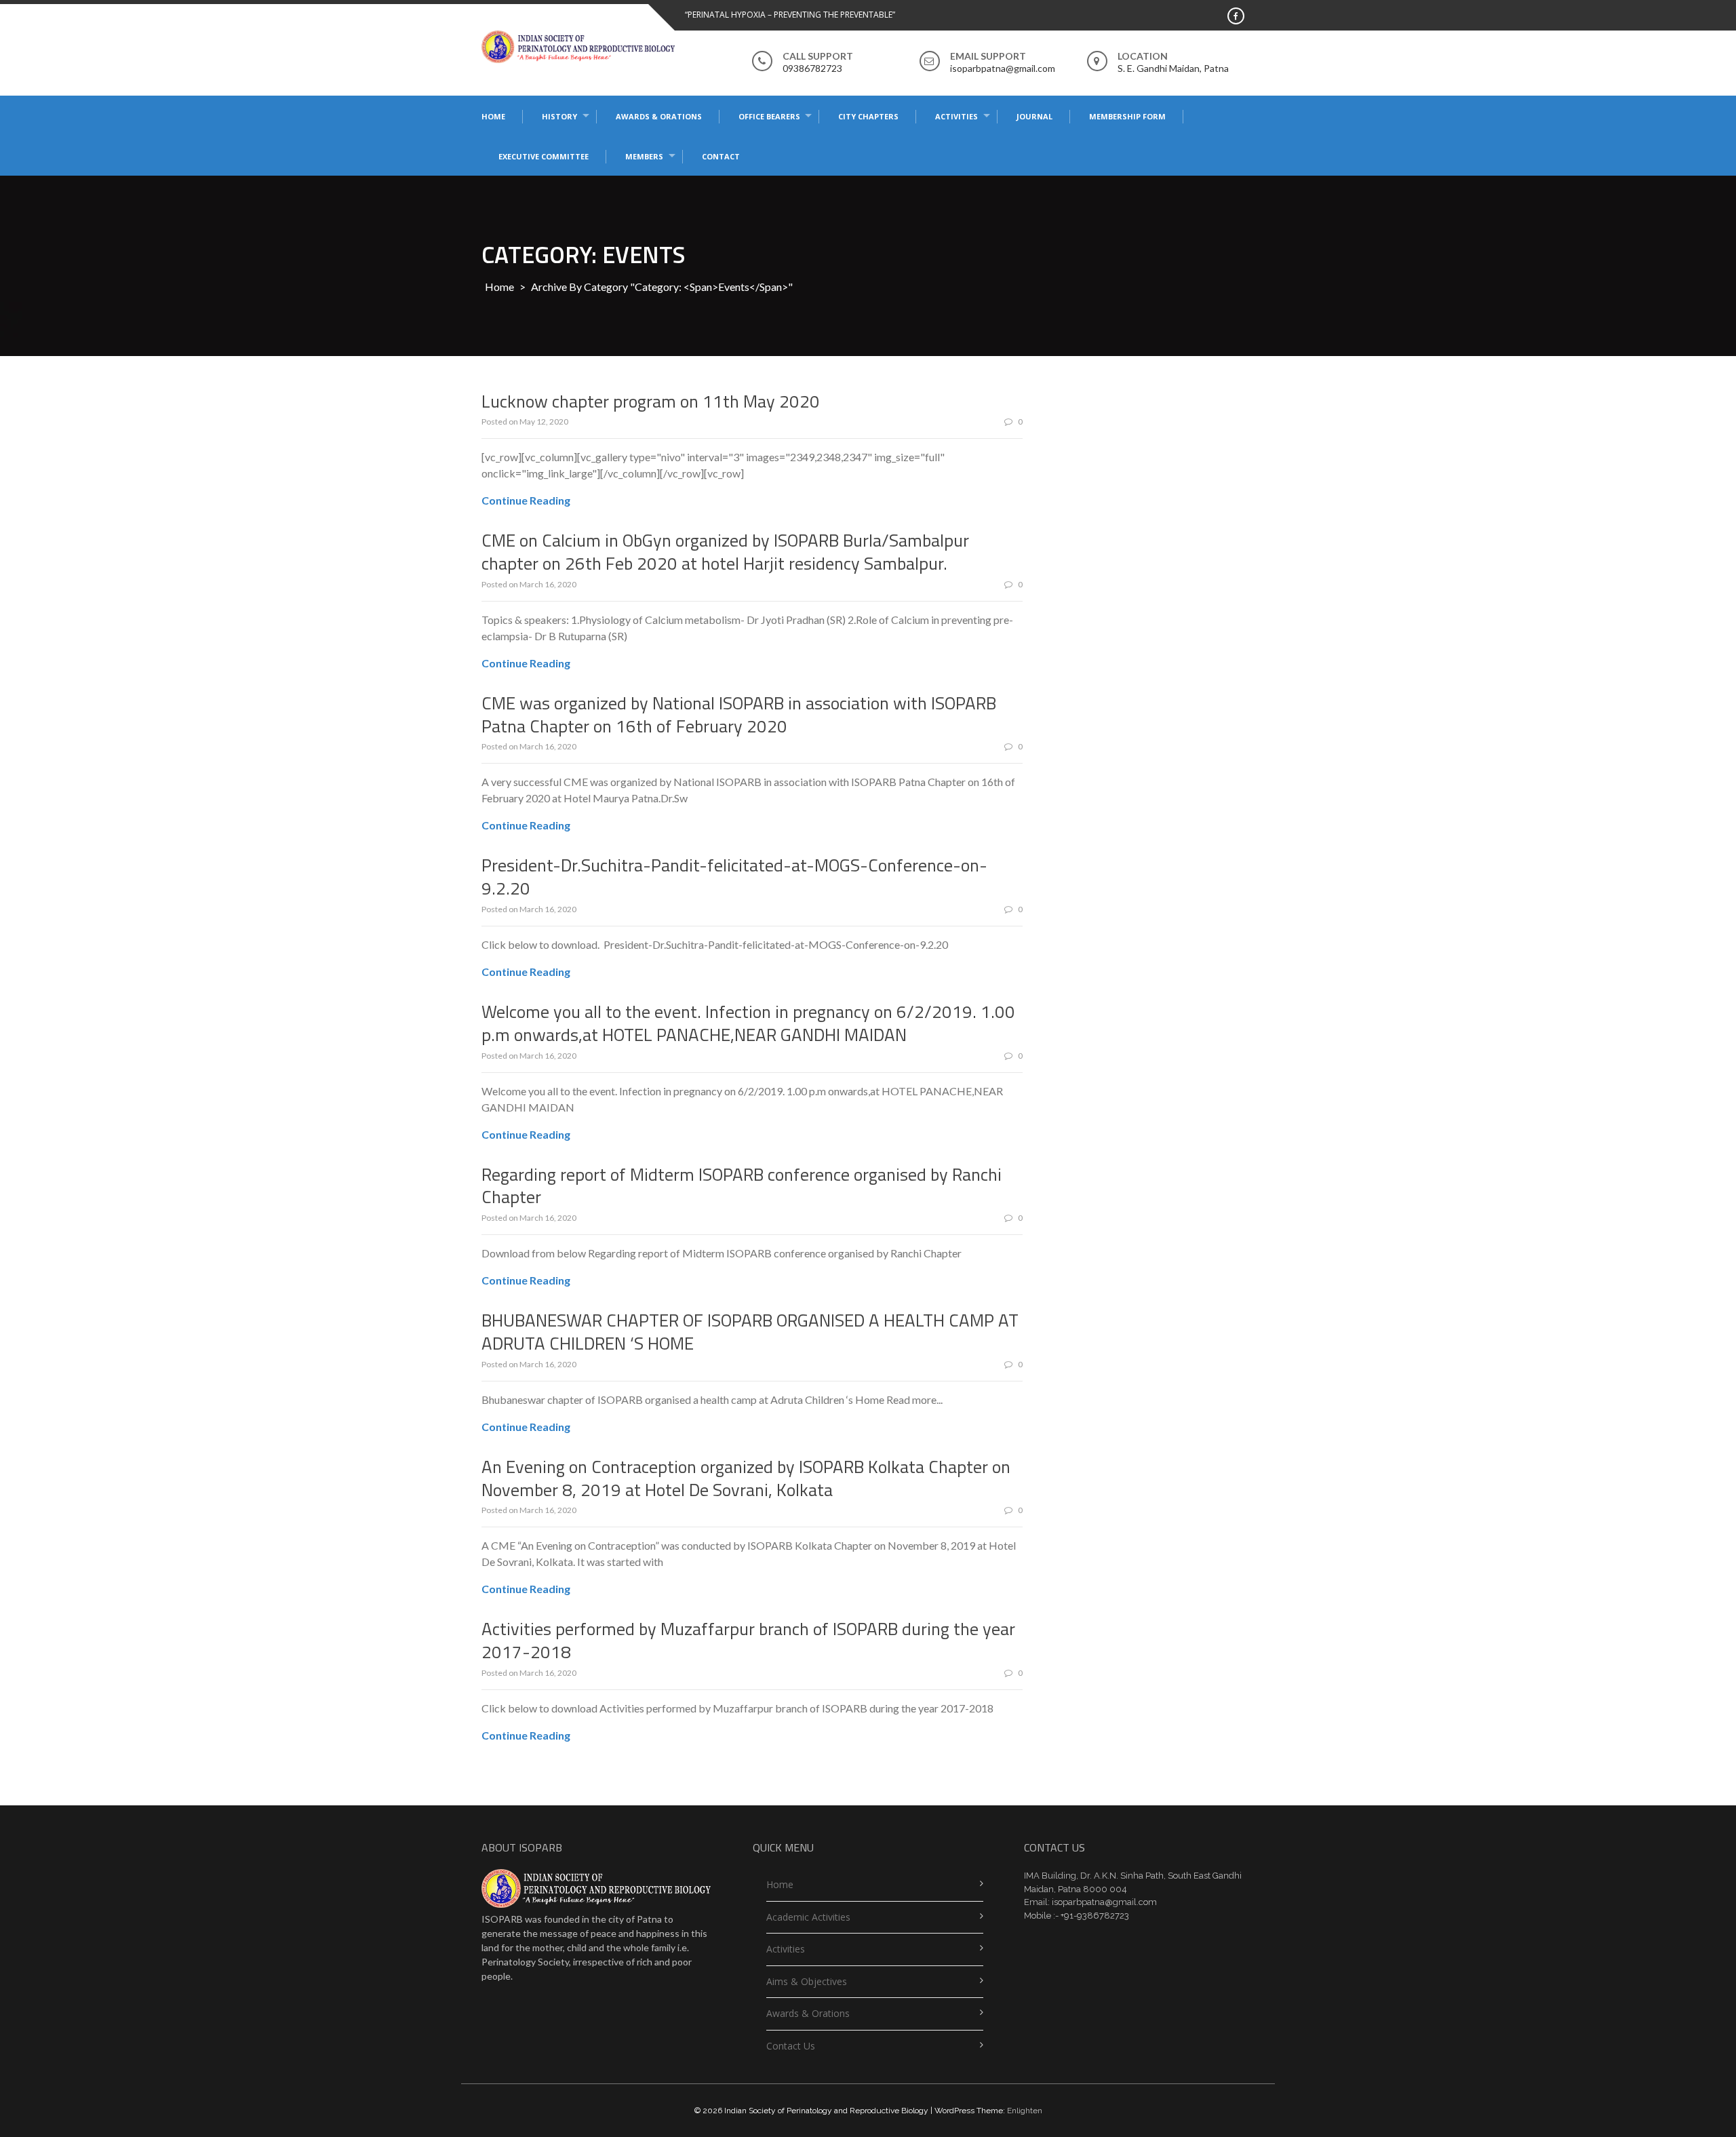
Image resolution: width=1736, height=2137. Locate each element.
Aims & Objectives (807, 1981)
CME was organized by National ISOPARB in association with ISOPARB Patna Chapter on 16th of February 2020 (739, 714)
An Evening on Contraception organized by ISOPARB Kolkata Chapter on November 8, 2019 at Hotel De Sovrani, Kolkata (746, 1478)
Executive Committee (544, 156)
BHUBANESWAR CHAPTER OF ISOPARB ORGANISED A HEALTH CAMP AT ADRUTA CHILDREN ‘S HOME (750, 1332)
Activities (956, 116)
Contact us (791, 2046)
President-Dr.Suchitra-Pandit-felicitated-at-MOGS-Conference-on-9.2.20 (734, 877)
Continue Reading (526, 500)
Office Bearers (769, 116)
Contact (721, 156)
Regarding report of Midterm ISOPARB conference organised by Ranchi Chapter (742, 1186)
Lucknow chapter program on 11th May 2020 (651, 401)
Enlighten (1025, 2111)
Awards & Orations (659, 116)
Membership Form (1127, 116)
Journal (1034, 116)
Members (644, 156)
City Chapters (868, 116)
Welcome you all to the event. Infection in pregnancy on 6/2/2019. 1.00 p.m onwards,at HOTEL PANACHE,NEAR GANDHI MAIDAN (748, 1023)
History (559, 116)
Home (493, 116)
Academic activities (808, 1917)
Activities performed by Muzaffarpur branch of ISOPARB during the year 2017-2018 (748, 1640)
